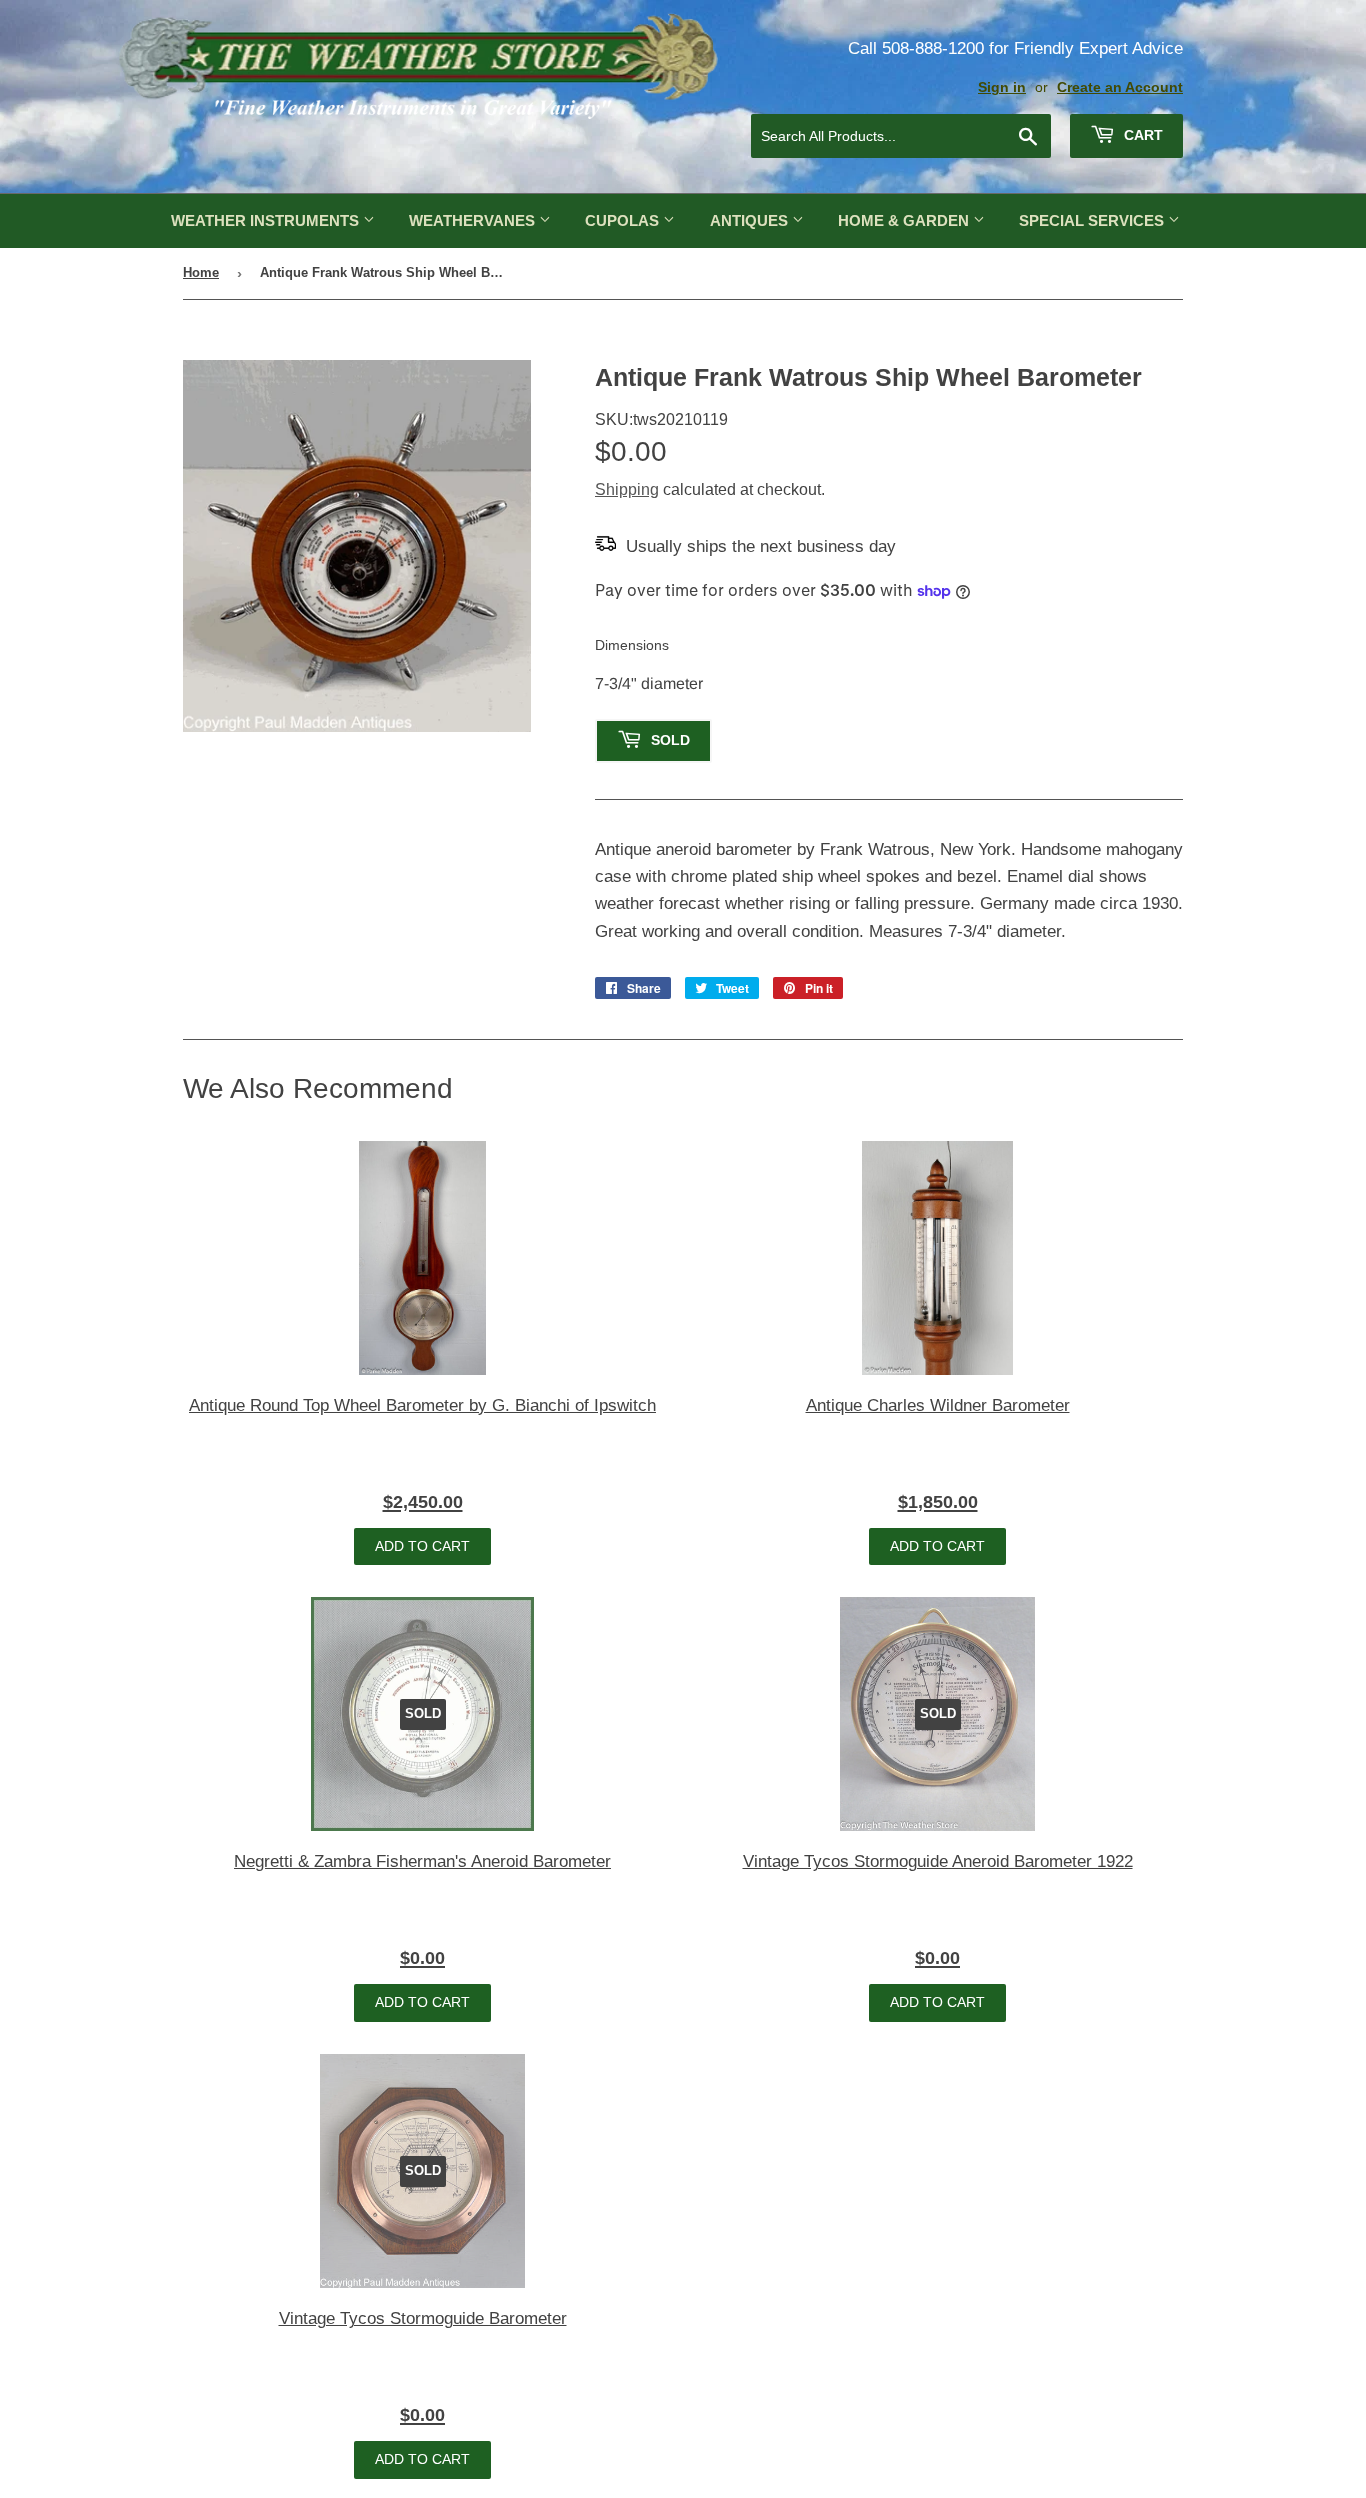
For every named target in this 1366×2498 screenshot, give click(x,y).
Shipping (627, 489)
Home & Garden (905, 220)
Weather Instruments (267, 220)
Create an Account (1120, 87)
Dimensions (632, 645)
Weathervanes (474, 220)
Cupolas (624, 220)
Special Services (1093, 220)
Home (201, 272)
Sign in (1002, 87)
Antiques (751, 220)
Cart (1141, 135)
